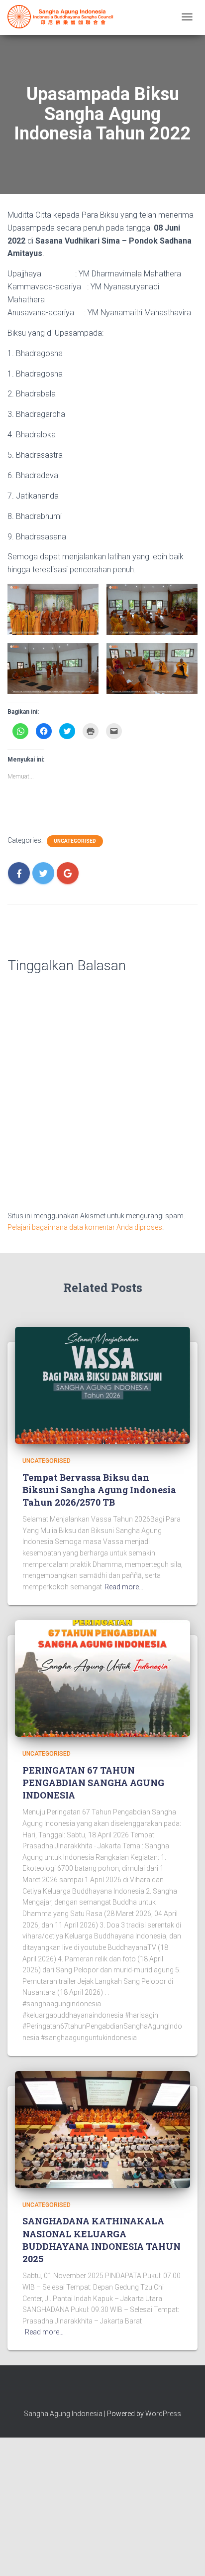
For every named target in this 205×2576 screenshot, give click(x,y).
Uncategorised (75, 841)
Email (120, 2392)
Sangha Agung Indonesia (63, 2414)
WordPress (163, 2414)
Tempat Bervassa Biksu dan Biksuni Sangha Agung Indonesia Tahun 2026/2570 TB (99, 1490)
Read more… (124, 1587)
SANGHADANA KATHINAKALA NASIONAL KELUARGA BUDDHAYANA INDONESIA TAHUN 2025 (102, 2240)
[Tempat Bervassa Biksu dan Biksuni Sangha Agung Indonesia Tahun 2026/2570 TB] (102, 1385)
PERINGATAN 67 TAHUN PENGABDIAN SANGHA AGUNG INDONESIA (93, 1783)
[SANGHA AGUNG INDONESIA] (62, 17)
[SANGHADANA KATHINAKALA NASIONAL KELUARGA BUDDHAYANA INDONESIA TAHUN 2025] (102, 2129)
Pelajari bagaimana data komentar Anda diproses (85, 1227)
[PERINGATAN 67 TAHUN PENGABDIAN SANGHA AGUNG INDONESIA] (102, 1678)
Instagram (102, 2392)
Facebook (85, 2392)
